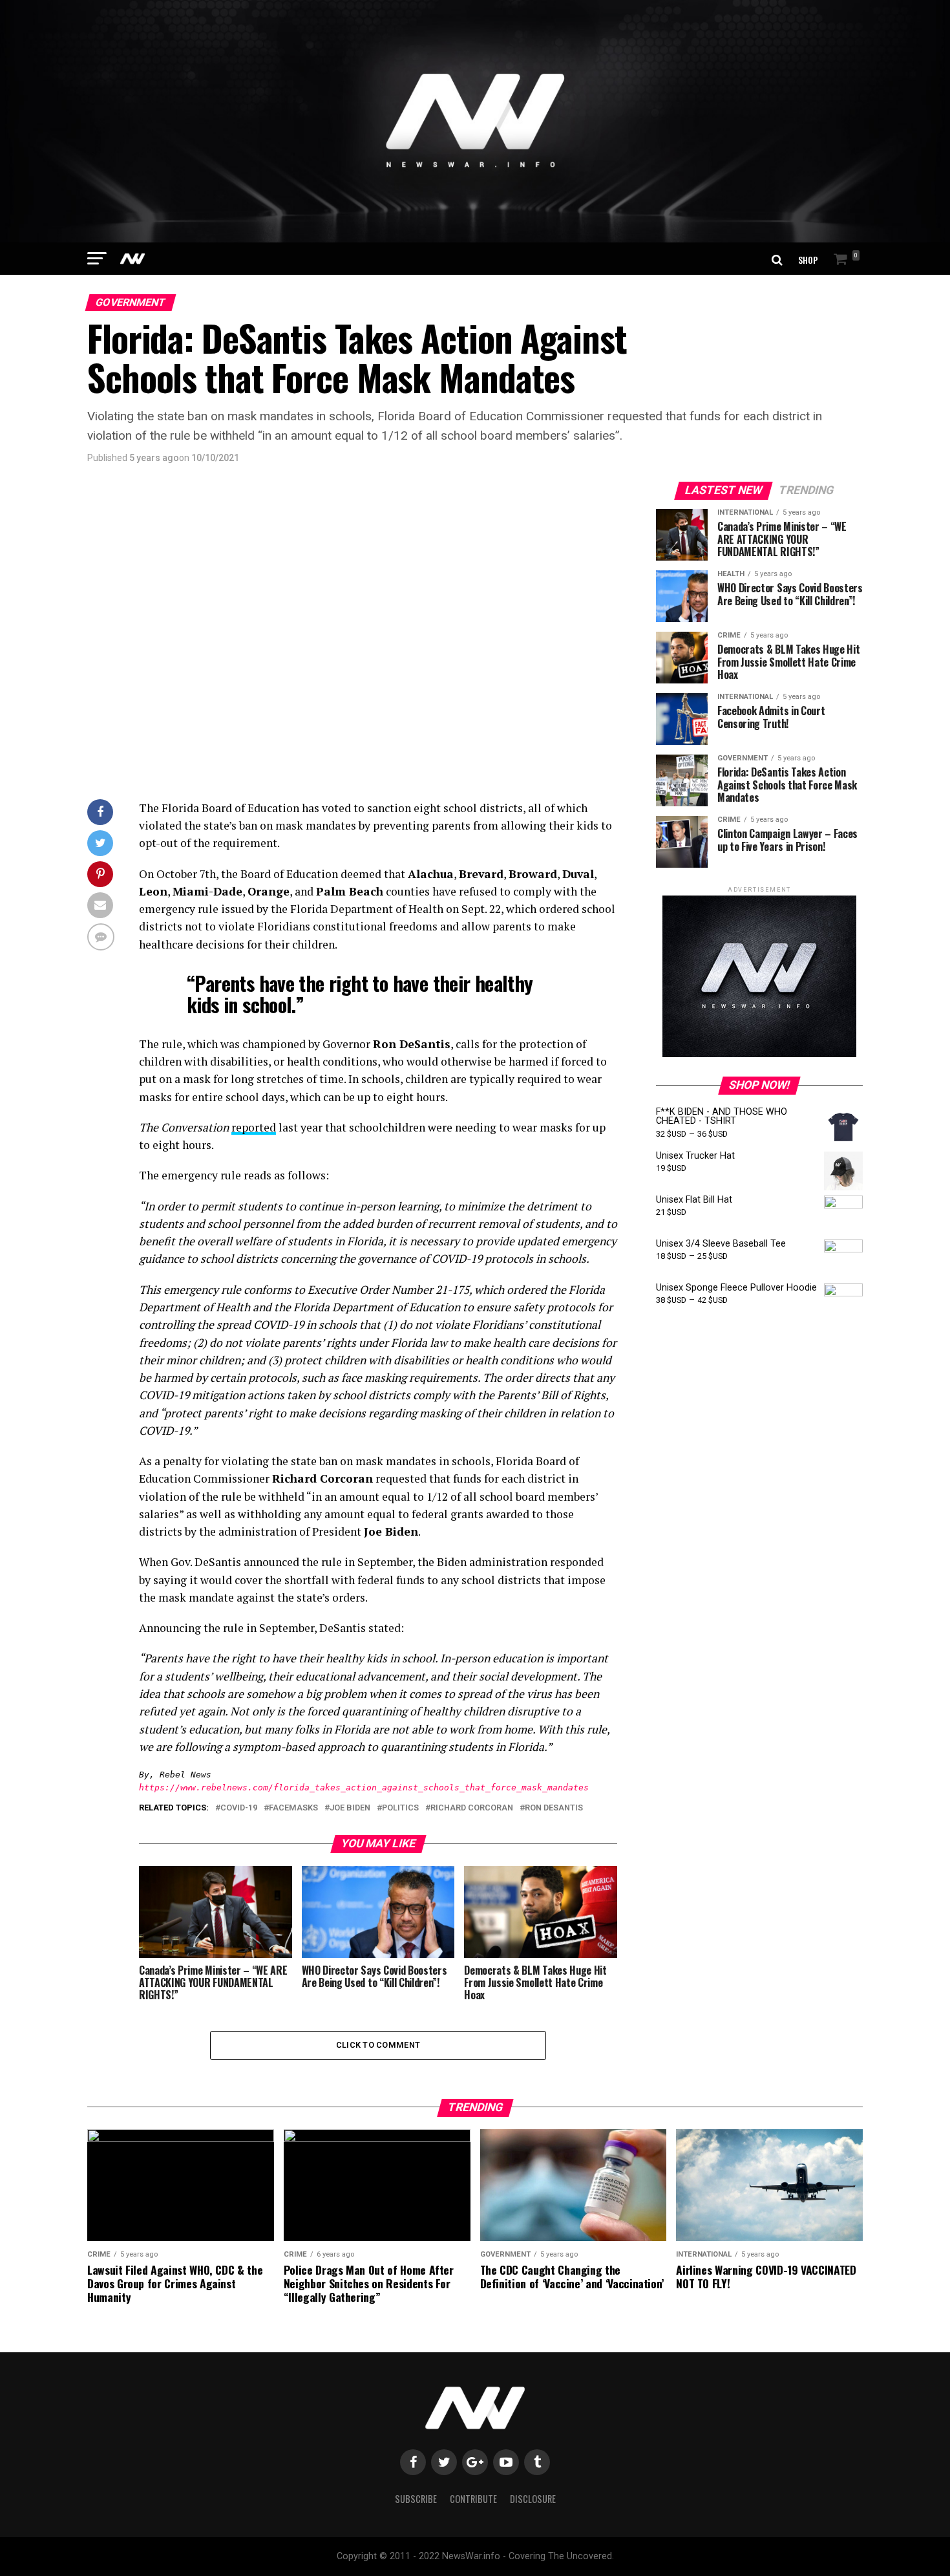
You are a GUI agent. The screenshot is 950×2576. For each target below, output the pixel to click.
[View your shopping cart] (843, 260)
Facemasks (293, 1808)
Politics (400, 1808)
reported (254, 1127)
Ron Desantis (554, 1808)
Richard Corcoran (472, 1808)
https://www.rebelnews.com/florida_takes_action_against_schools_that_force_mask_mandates (364, 1787)
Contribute (473, 2499)
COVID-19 (239, 1808)
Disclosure (533, 2499)
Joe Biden (350, 1808)
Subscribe (416, 2499)
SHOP (808, 260)
